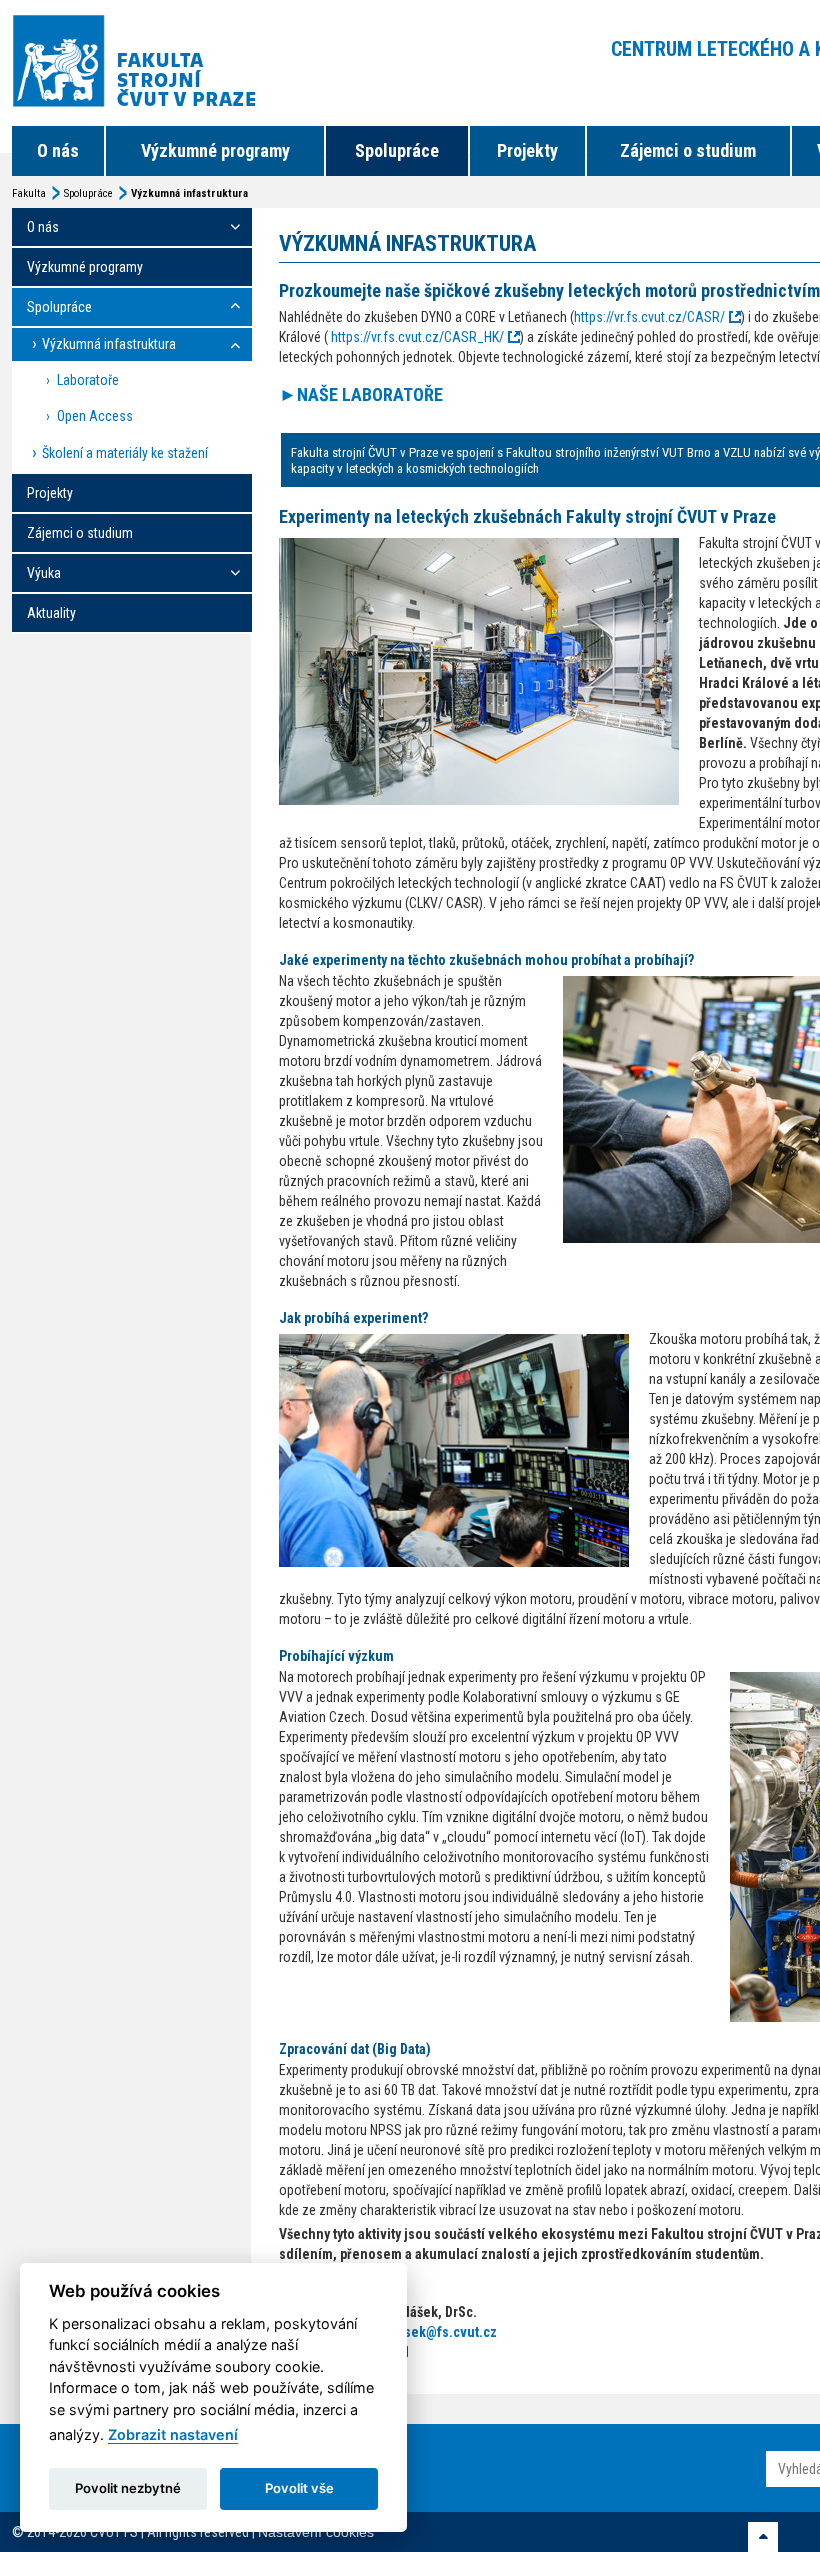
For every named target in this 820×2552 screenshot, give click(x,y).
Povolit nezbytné (128, 2488)
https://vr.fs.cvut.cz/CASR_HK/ (417, 337)
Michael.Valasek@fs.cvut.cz (412, 2332)
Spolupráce (397, 150)
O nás (58, 150)
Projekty (527, 150)
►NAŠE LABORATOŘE (361, 394)
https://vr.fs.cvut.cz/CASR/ (649, 317)
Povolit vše (299, 2488)
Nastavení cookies (316, 2532)
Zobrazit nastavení (173, 2434)
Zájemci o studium (688, 150)
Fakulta (29, 193)
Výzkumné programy (215, 150)
